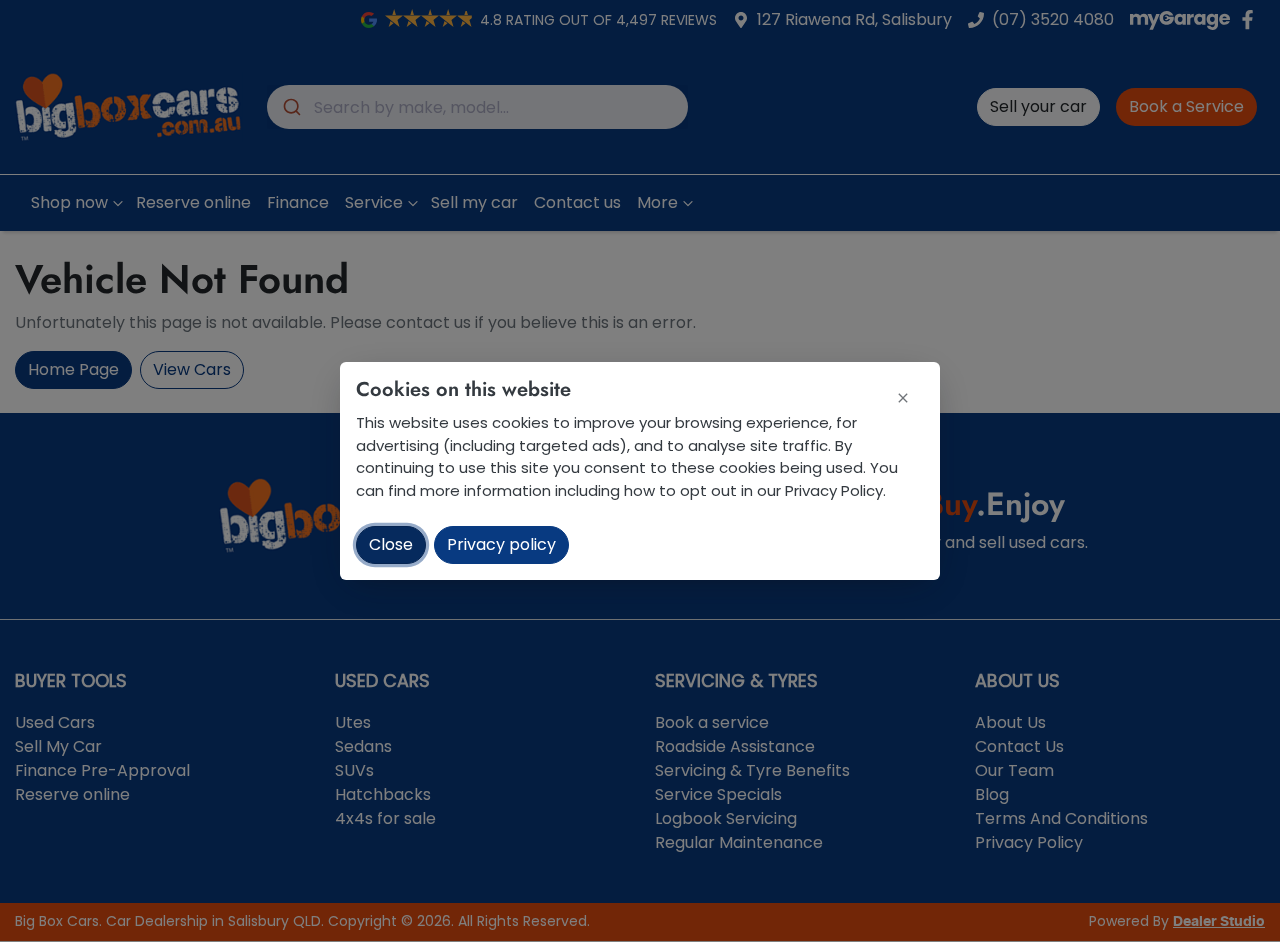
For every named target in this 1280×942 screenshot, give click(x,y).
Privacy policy (501, 544)
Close (391, 544)
